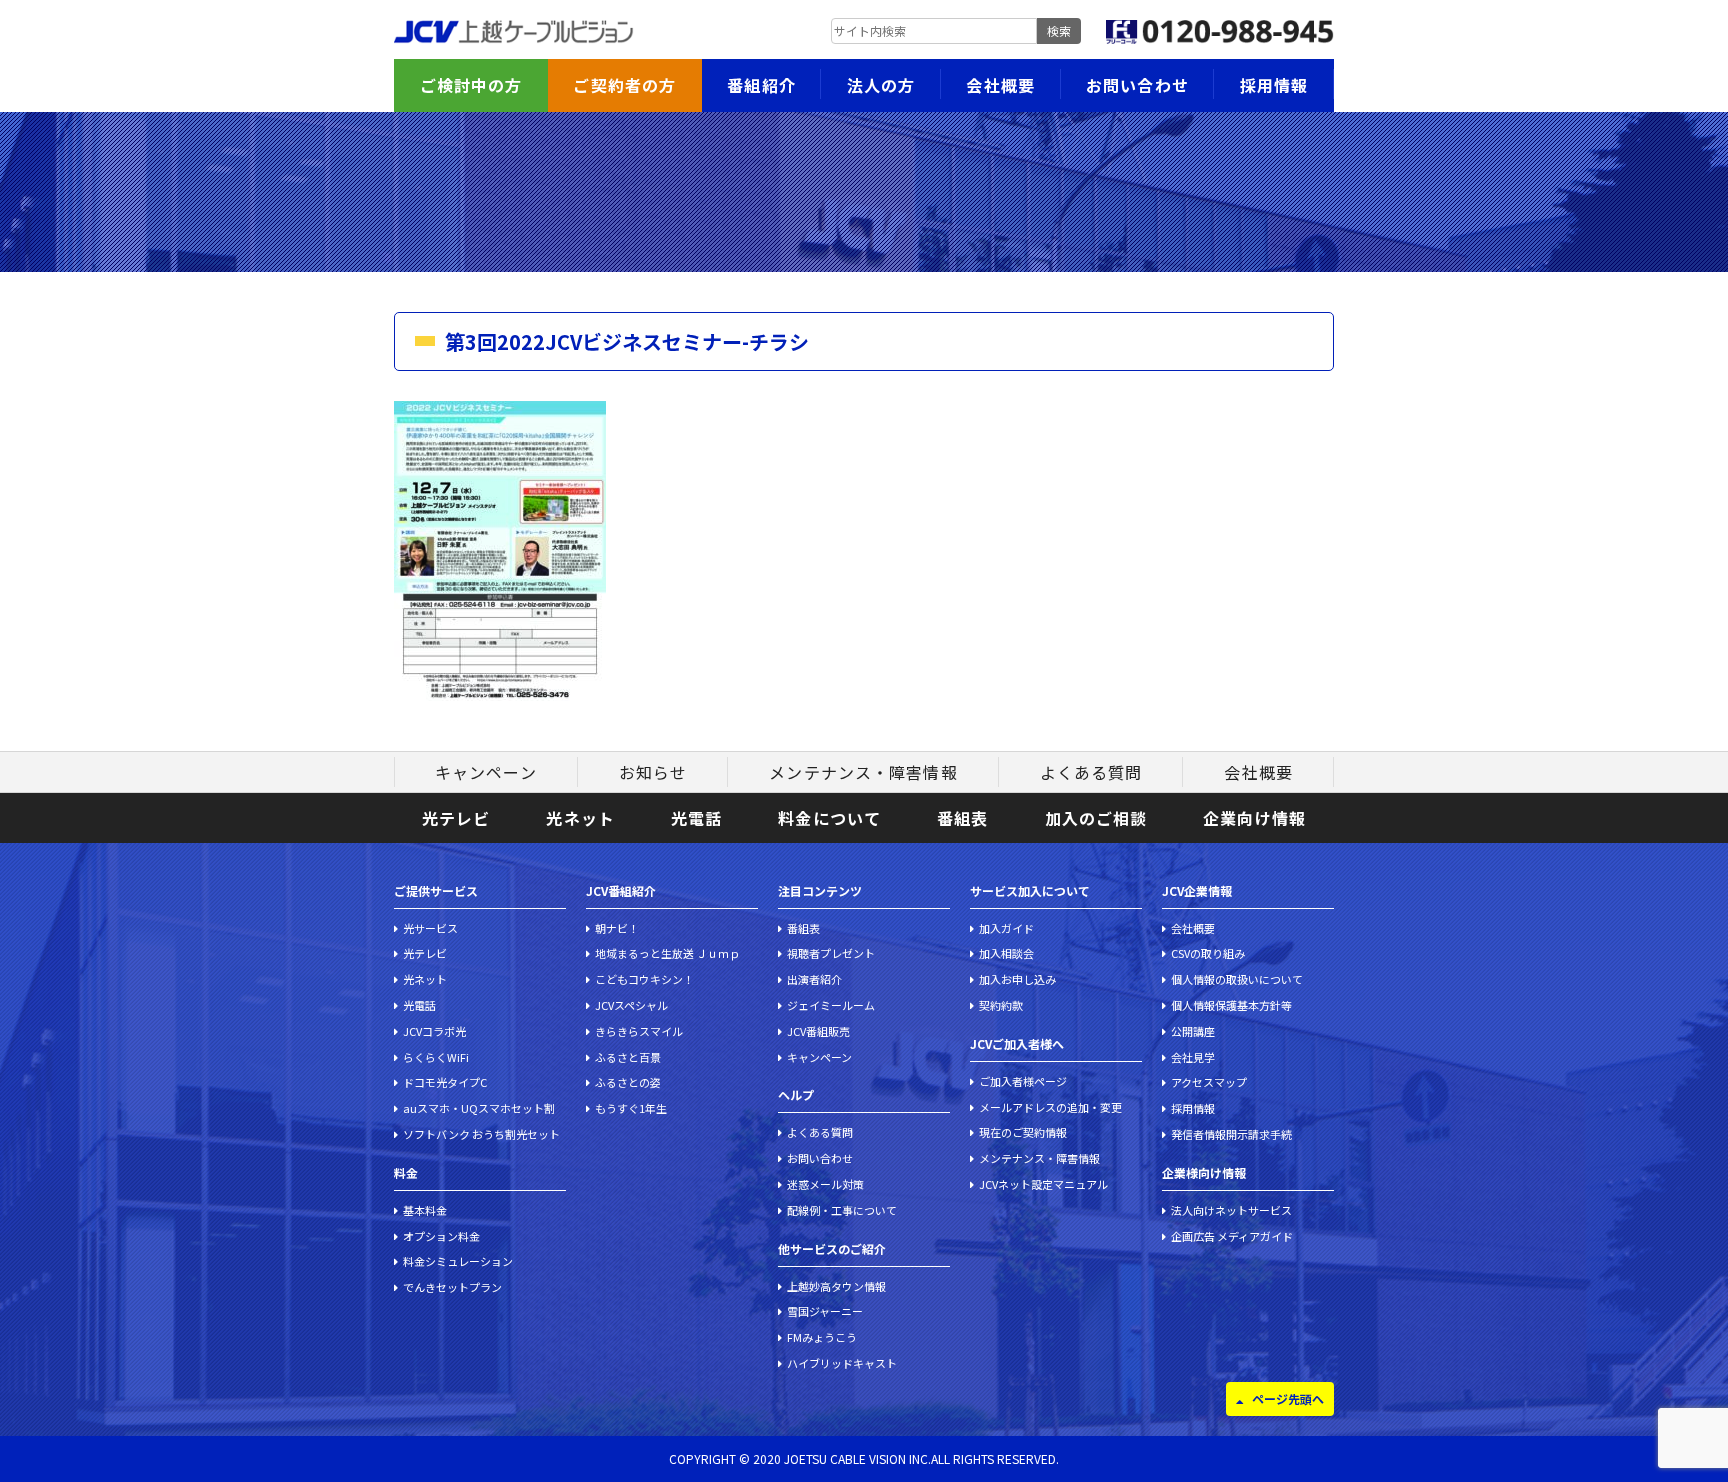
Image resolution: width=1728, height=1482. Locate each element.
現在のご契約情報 (1023, 1132)
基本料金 (425, 1210)
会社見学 (1193, 1057)
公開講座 (1193, 1031)
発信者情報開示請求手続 (1231, 1134)
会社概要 (1000, 85)
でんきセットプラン (452, 1287)
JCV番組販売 (818, 1031)
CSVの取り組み (1208, 953)
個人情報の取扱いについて (1237, 979)
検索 (1059, 30)
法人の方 (881, 85)
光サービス (430, 928)
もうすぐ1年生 (631, 1108)
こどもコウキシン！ (644, 979)
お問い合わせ (1137, 85)
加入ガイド (1006, 928)
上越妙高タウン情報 (836, 1286)
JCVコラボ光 (434, 1031)
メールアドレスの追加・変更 (1050, 1107)
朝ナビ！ (617, 928)
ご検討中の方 (471, 85)
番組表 (962, 818)
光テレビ (456, 818)
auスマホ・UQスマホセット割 (479, 1108)
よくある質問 (1091, 772)
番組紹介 (761, 85)
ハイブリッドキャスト (842, 1363)
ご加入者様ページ (1023, 1081)
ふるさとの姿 (628, 1082)
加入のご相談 (1096, 818)
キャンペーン (486, 772)
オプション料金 (441, 1236)
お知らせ (653, 772)
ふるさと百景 (628, 1057)
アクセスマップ (1209, 1082)
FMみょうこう (822, 1337)
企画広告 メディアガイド (1232, 1236)
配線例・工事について (842, 1210)
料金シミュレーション (458, 1261)
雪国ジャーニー (825, 1311)
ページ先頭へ (1288, 1398)
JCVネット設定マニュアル (1043, 1184)
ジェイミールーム (831, 1005)
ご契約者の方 (624, 85)
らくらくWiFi (436, 1057)
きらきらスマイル (639, 1031)
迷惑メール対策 (825, 1184)
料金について (829, 818)
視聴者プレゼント (831, 953)
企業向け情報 (1254, 818)
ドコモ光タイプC (445, 1082)
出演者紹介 (814, 979)
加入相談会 (1006, 953)
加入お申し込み (1017, 979)
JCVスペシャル (631, 1005)
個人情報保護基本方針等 (1231, 1005)
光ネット (580, 818)
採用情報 (1274, 85)
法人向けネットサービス (1231, 1210)
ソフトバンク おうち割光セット (481, 1134)
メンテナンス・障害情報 (863, 772)
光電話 (696, 818)
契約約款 (1001, 1005)
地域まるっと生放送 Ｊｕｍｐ (667, 953)
